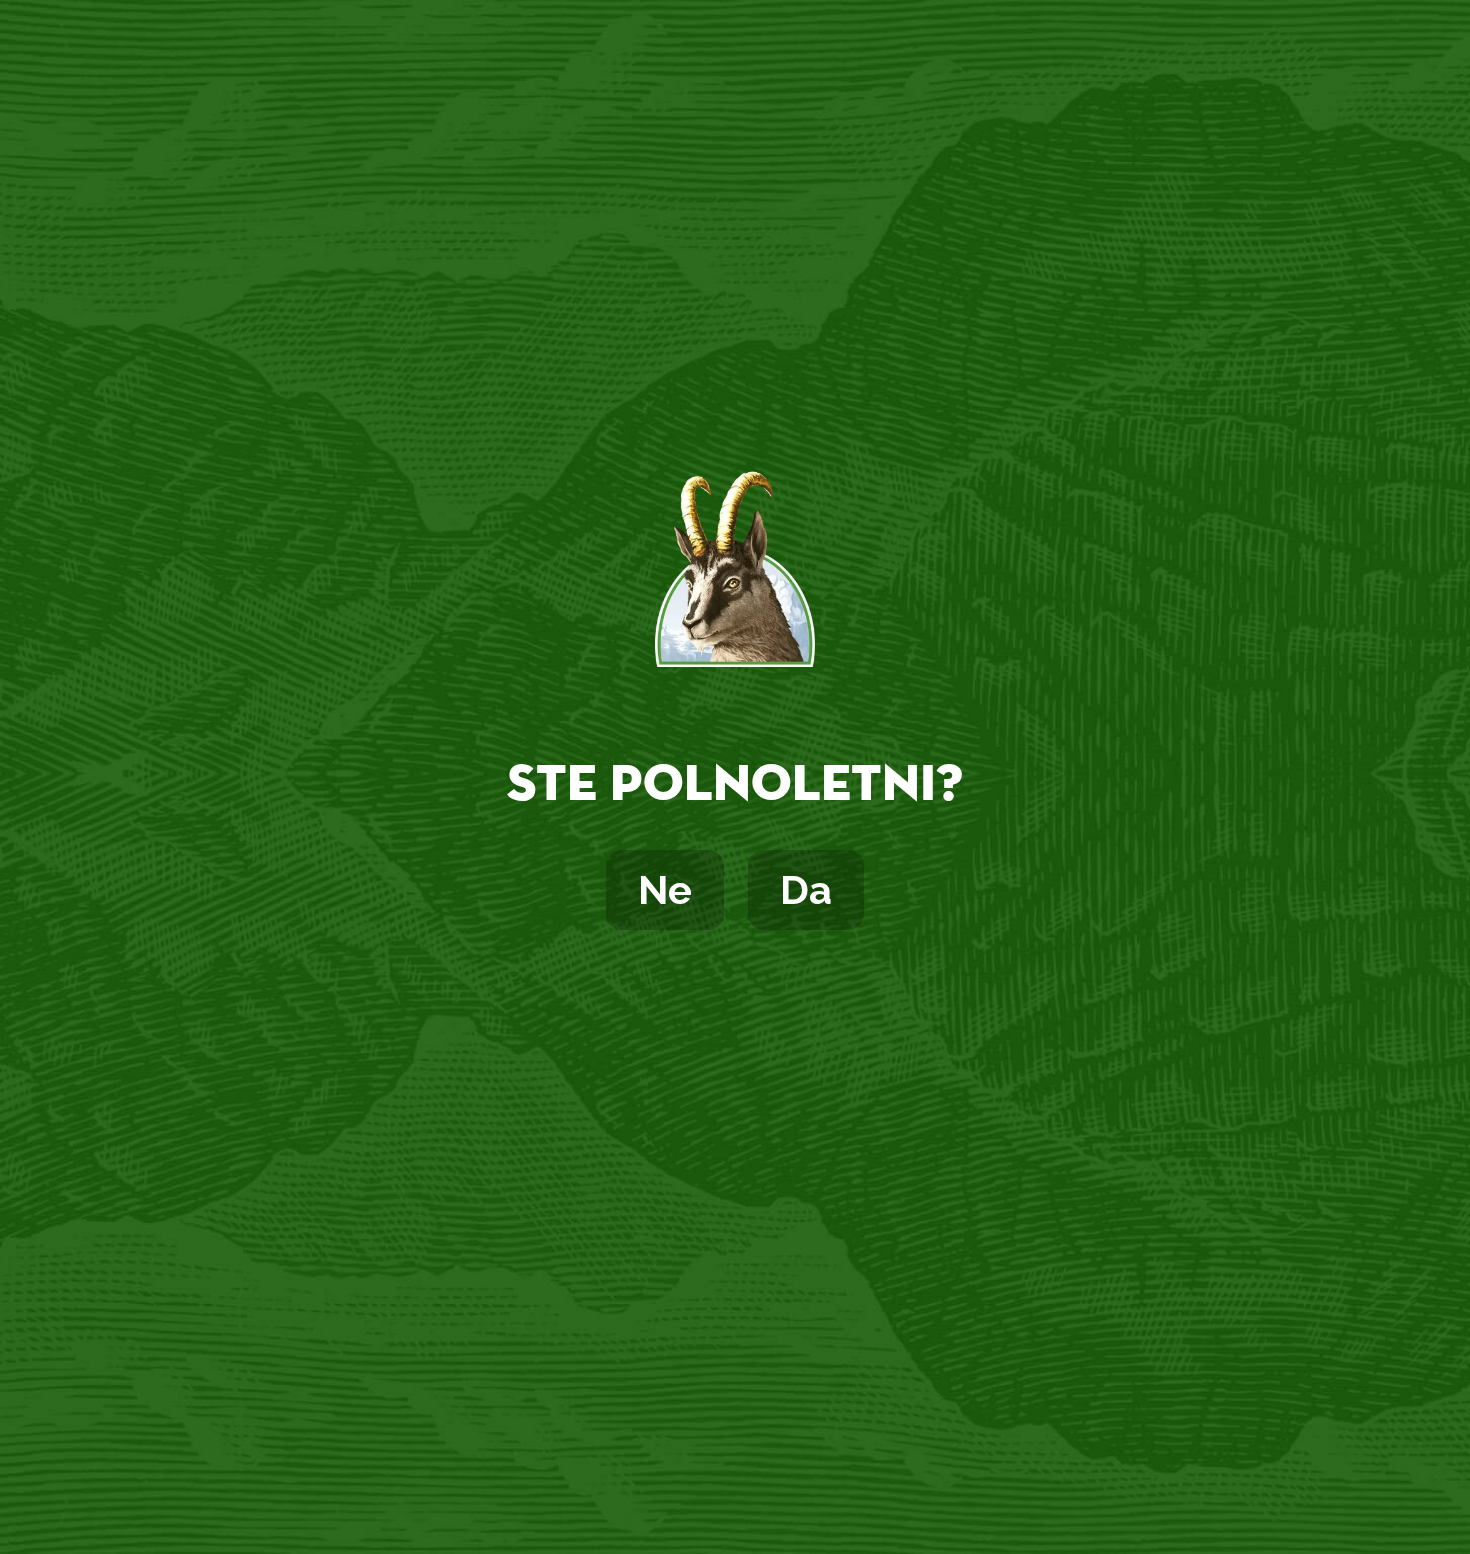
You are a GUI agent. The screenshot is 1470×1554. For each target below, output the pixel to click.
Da (806, 889)
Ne (665, 889)
